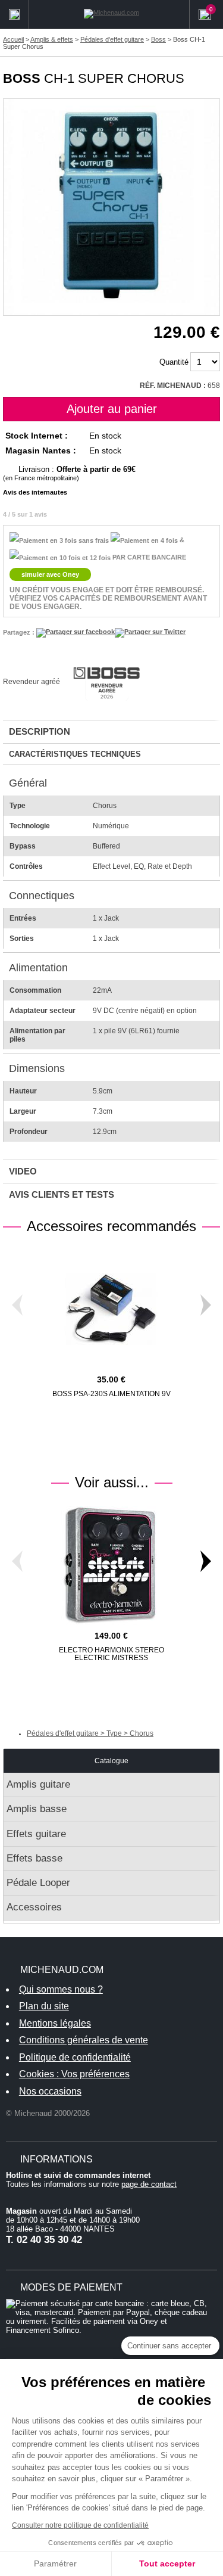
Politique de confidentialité (75, 2057)
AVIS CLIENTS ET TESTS (62, 1194)
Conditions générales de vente (84, 2040)
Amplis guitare (38, 1784)
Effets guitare (36, 1834)
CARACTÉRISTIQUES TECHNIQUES (75, 754)
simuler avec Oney (50, 574)
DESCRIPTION (40, 731)
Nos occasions (50, 2091)
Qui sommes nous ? (61, 1989)
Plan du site (44, 2006)
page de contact (149, 2184)
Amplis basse (37, 1809)
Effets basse (34, 1858)
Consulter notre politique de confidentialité (80, 2525)
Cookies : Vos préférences (74, 2074)
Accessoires (34, 1907)
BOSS (22, 78)
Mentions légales (55, 2023)
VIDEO (23, 1171)
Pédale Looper (38, 1883)
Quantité (174, 362)
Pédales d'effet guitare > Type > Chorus (90, 1733)
